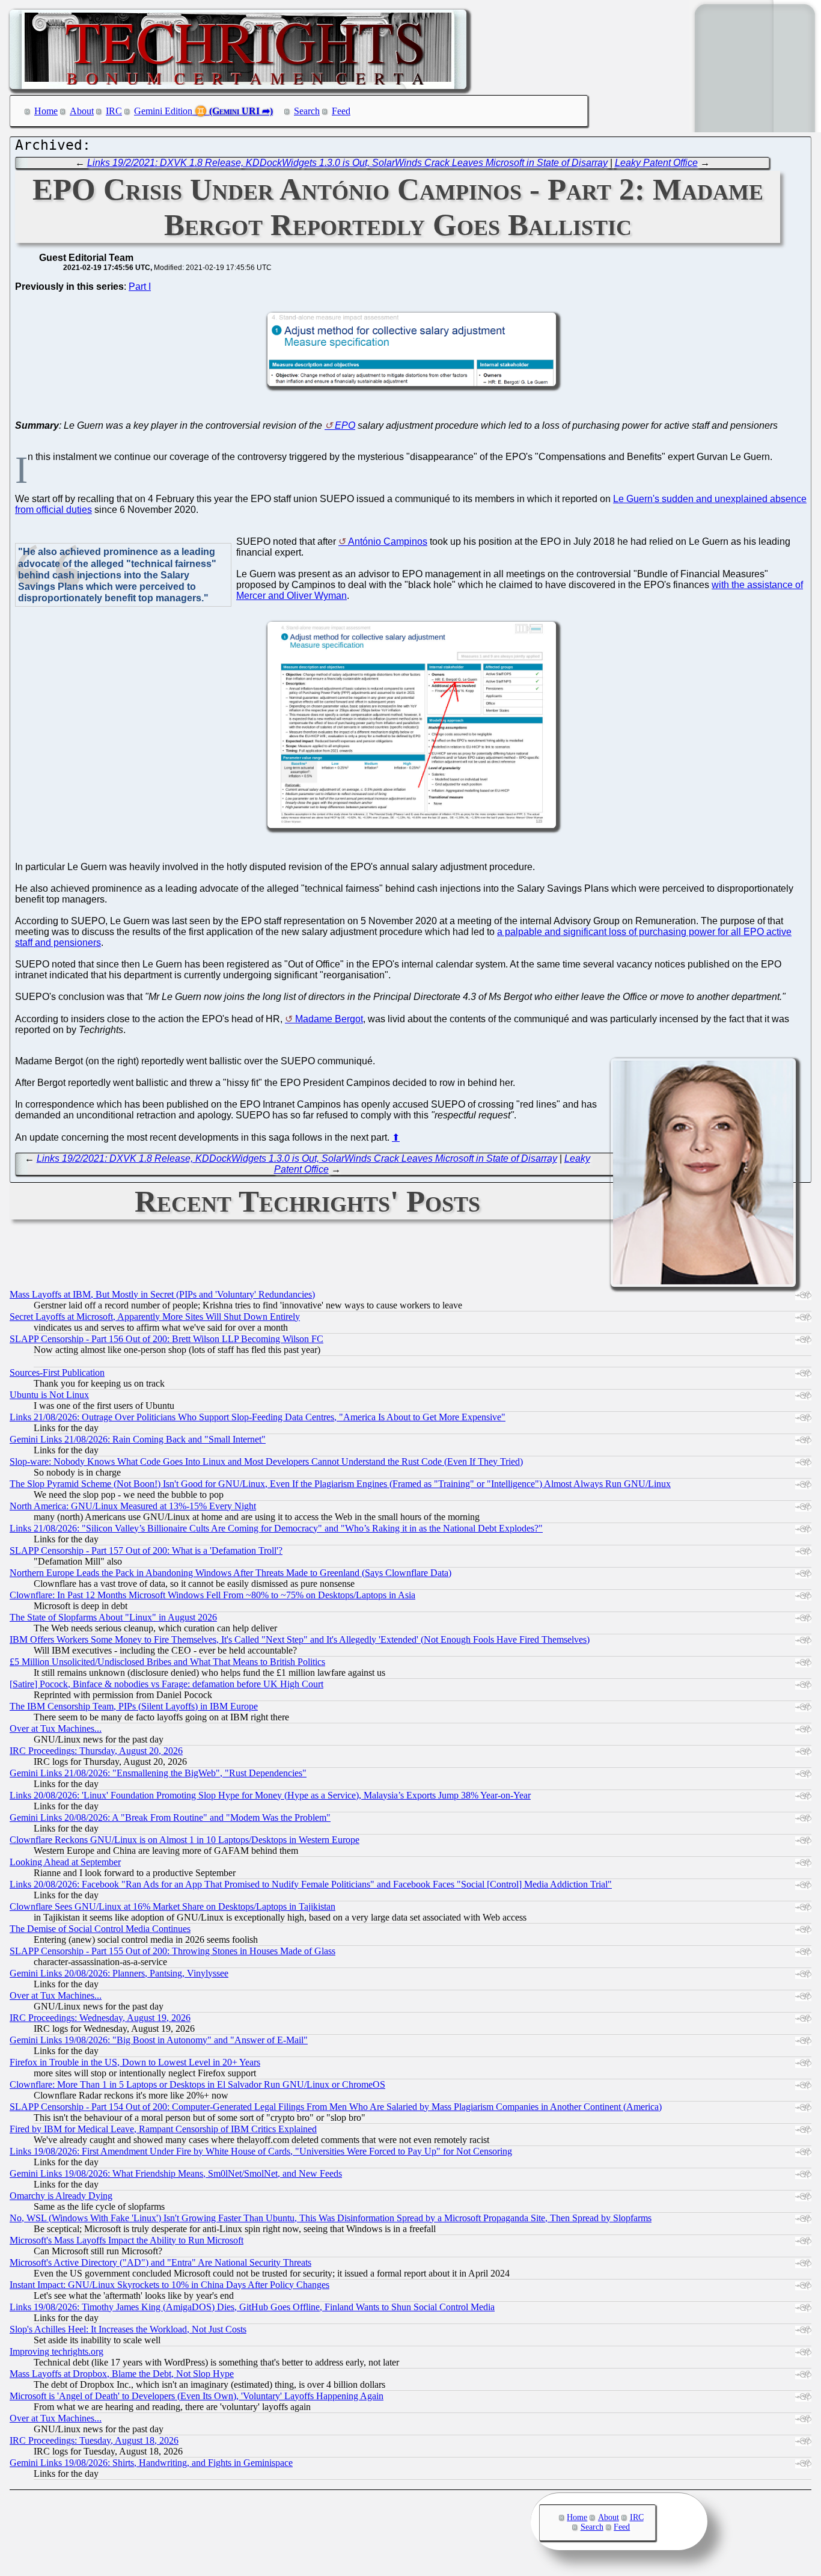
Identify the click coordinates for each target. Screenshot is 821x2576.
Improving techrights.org (56, 2351)
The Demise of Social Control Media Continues (100, 1929)
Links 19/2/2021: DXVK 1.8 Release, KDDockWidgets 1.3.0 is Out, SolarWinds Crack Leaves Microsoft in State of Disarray (347, 163)
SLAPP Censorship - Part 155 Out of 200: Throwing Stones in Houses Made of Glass (172, 1951)
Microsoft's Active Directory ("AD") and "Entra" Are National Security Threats (160, 2262)
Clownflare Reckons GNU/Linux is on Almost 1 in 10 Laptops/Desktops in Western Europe (185, 1840)
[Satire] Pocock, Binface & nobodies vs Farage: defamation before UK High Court (166, 1684)
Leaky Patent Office (656, 163)
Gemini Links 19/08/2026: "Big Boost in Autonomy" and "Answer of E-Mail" (159, 2040)
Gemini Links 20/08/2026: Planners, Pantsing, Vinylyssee (119, 1973)
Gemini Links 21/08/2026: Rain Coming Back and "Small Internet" (138, 1439)
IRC (114, 111)
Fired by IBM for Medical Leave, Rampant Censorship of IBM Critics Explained (163, 2129)
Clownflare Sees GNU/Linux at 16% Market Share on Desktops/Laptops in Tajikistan (172, 1906)
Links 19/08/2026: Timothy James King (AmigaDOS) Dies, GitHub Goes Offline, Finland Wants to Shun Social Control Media (252, 2307)
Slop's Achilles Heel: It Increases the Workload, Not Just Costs (128, 2329)
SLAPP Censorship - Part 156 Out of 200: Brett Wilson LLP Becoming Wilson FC (166, 1339)
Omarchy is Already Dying (61, 2196)
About (82, 111)
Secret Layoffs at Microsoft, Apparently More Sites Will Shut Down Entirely (155, 1317)
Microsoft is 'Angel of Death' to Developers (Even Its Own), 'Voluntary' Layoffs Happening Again (197, 2396)
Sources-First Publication (57, 1372)
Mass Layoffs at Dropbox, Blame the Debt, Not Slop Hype (122, 2374)
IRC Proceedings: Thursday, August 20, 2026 (96, 1751)
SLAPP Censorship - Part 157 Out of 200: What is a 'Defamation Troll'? (146, 1550)
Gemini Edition (163, 111)
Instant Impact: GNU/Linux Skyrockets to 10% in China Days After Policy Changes (169, 2285)
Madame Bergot (329, 1019)
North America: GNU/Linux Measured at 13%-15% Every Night (133, 1506)
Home (46, 111)
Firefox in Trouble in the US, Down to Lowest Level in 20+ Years (135, 2062)
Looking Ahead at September (65, 1862)
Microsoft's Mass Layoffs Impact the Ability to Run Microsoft (127, 2240)
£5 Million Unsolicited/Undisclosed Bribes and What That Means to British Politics (167, 1662)
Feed (341, 111)
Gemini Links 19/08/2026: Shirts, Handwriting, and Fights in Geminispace (151, 2463)
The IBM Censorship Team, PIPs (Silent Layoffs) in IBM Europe (134, 1706)
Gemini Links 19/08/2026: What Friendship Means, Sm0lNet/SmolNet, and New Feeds (176, 2173)
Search (307, 111)
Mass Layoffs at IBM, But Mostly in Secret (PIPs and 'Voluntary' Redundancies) (162, 1294)
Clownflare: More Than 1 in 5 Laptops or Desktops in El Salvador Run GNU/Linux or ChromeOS (197, 2084)
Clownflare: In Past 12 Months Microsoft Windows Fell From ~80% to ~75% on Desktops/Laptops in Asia (212, 1595)
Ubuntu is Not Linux (49, 1395)
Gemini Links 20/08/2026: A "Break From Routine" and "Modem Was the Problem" (170, 1817)
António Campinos (388, 541)
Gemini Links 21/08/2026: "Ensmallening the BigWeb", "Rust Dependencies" (158, 1773)
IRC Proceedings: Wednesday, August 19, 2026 (100, 2018)
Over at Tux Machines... (56, 1728)
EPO (345, 425)
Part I (140, 287)
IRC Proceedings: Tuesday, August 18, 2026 (94, 2440)
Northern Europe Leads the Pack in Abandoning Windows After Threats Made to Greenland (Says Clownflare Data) (230, 1573)
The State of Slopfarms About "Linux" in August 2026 (113, 1617)
